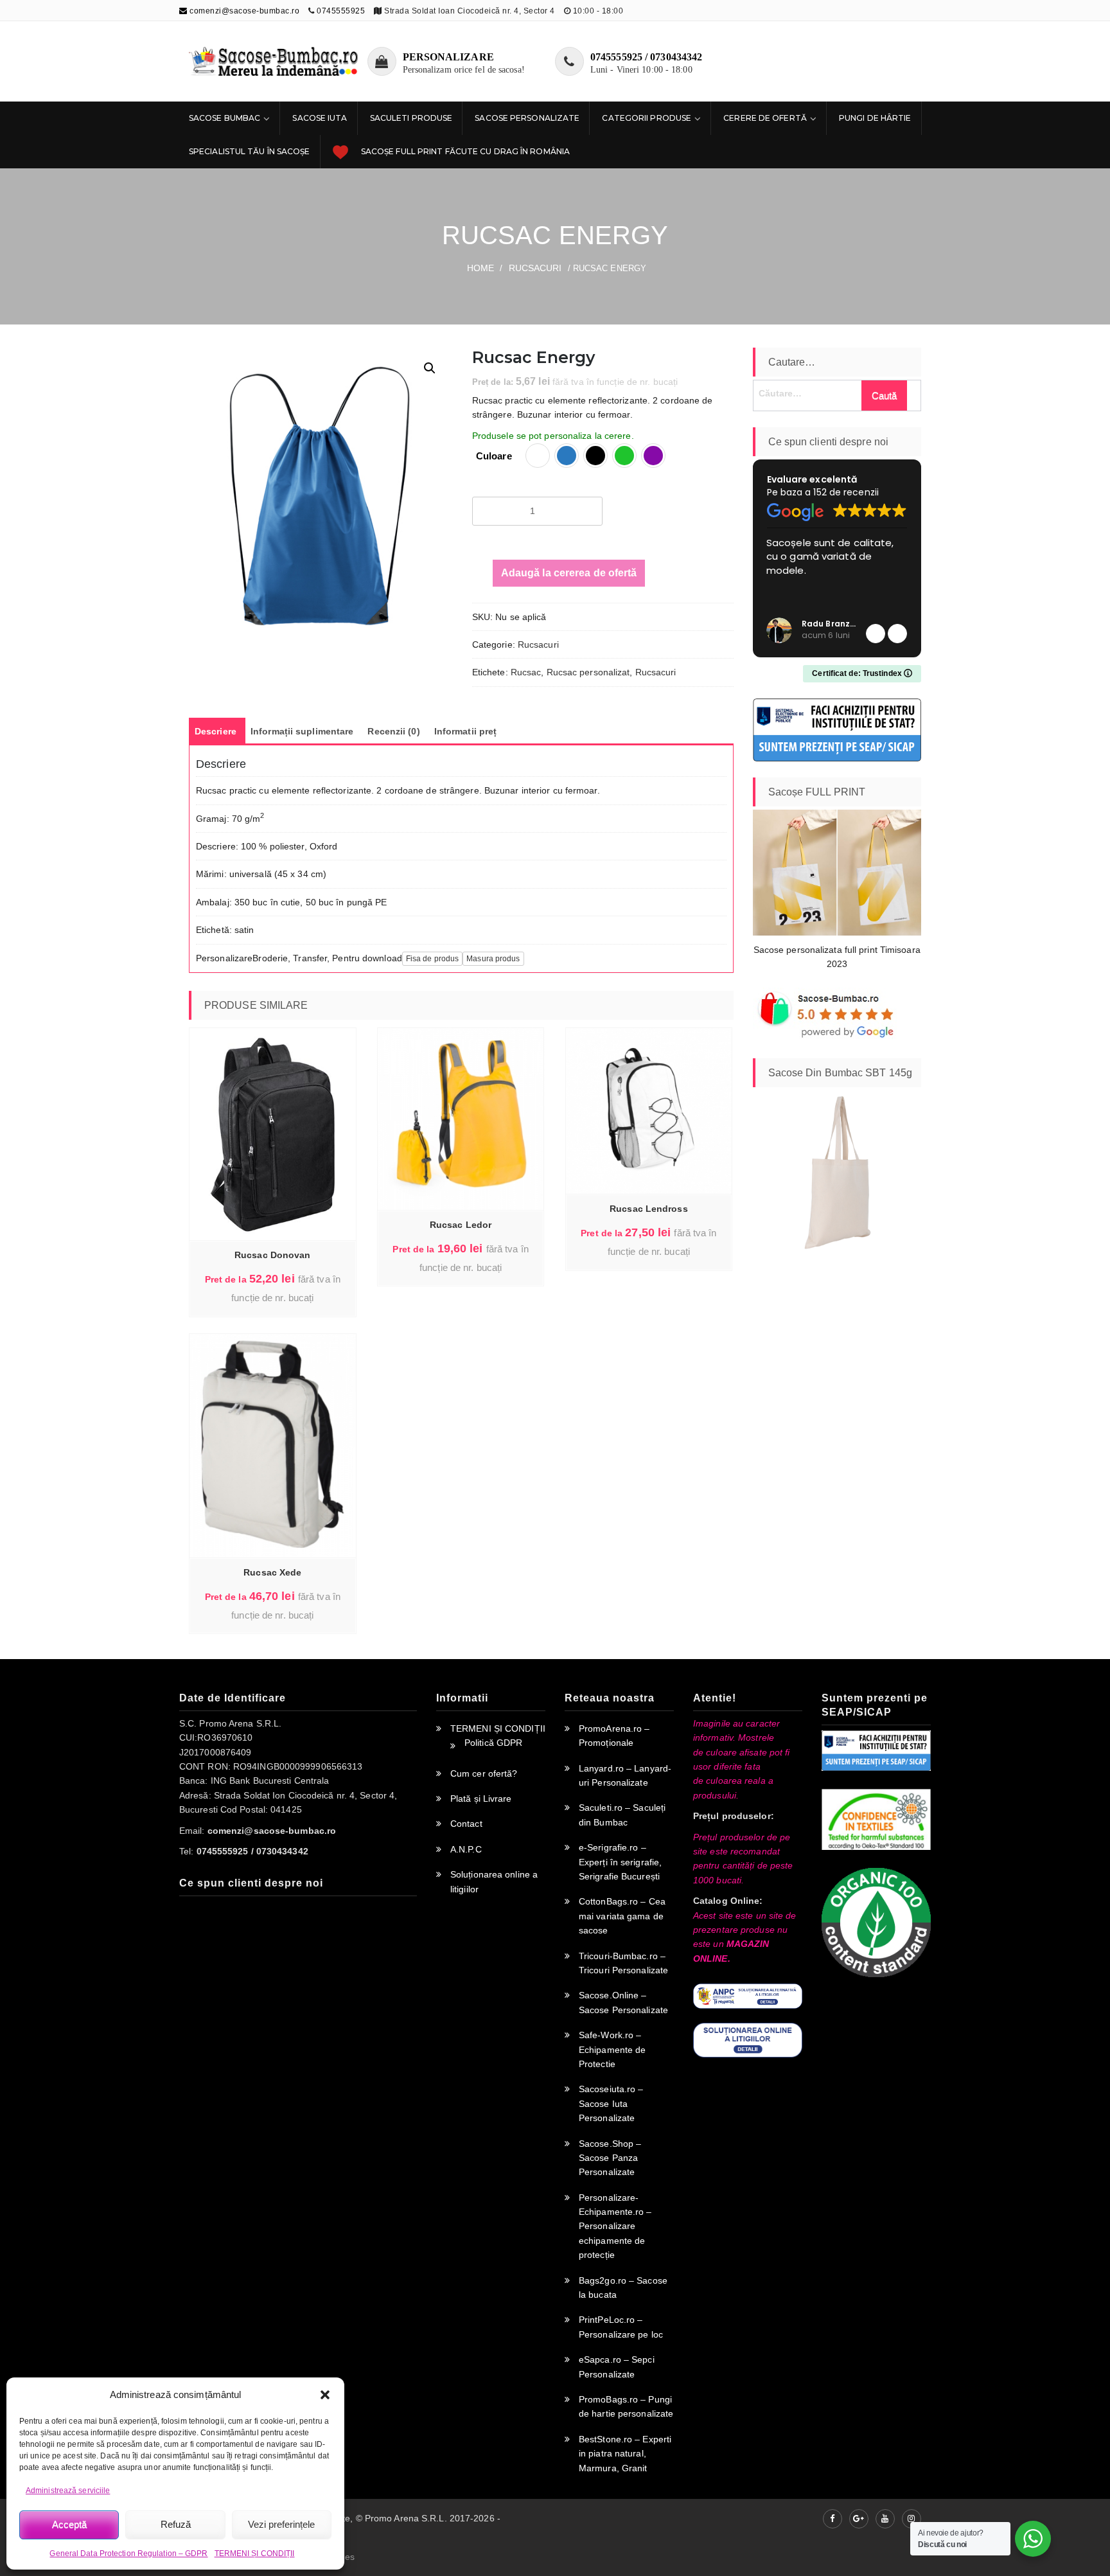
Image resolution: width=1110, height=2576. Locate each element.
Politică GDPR (493, 1743)
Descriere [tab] (216, 731)
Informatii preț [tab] (466, 731)
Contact (466, 1824)
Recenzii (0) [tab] (393, 731)
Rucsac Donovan (272, 1255)
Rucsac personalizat (588, 672)
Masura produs (493, 959)
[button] (325, 2395)
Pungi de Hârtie (875, 118)
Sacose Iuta (320, 118)
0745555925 (341, 11)
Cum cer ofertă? (484, 1773)
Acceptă (69, 2524)
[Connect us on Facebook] (833, 2519)
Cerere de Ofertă (765, 118)
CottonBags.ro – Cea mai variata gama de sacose (622, 1916)
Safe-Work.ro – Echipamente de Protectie (612, 2049)
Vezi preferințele (281, 2524)
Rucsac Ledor (461, 1225)
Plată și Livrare (481, 1799)
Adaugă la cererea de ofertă (569, 573)
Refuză (176, 2524)
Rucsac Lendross (649, 1209)
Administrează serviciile (68, 2491)
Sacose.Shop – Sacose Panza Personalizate (610, 2158)
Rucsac (526, 672)
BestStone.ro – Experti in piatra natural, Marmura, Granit (625, 2454)
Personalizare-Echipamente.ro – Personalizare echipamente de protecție (615, 2226)
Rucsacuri (535, 268)
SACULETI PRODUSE (411, 118)
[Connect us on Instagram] (912, 2519)
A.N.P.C (466, 1849)
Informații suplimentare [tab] (302, 731)
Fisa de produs (432, 959)
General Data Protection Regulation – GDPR (128, 2554)
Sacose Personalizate (527, 118)
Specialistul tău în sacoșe (250, 151)
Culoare (494, 456)
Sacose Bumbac (225, 118)
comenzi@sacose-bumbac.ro (243, 11)
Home (480, 268)
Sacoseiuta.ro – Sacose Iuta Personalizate (611, 2103)
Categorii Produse (647, 118)
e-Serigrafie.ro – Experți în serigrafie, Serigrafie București (620, 1862)
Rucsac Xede (272, 1572)
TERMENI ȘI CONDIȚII (255, 2554)
